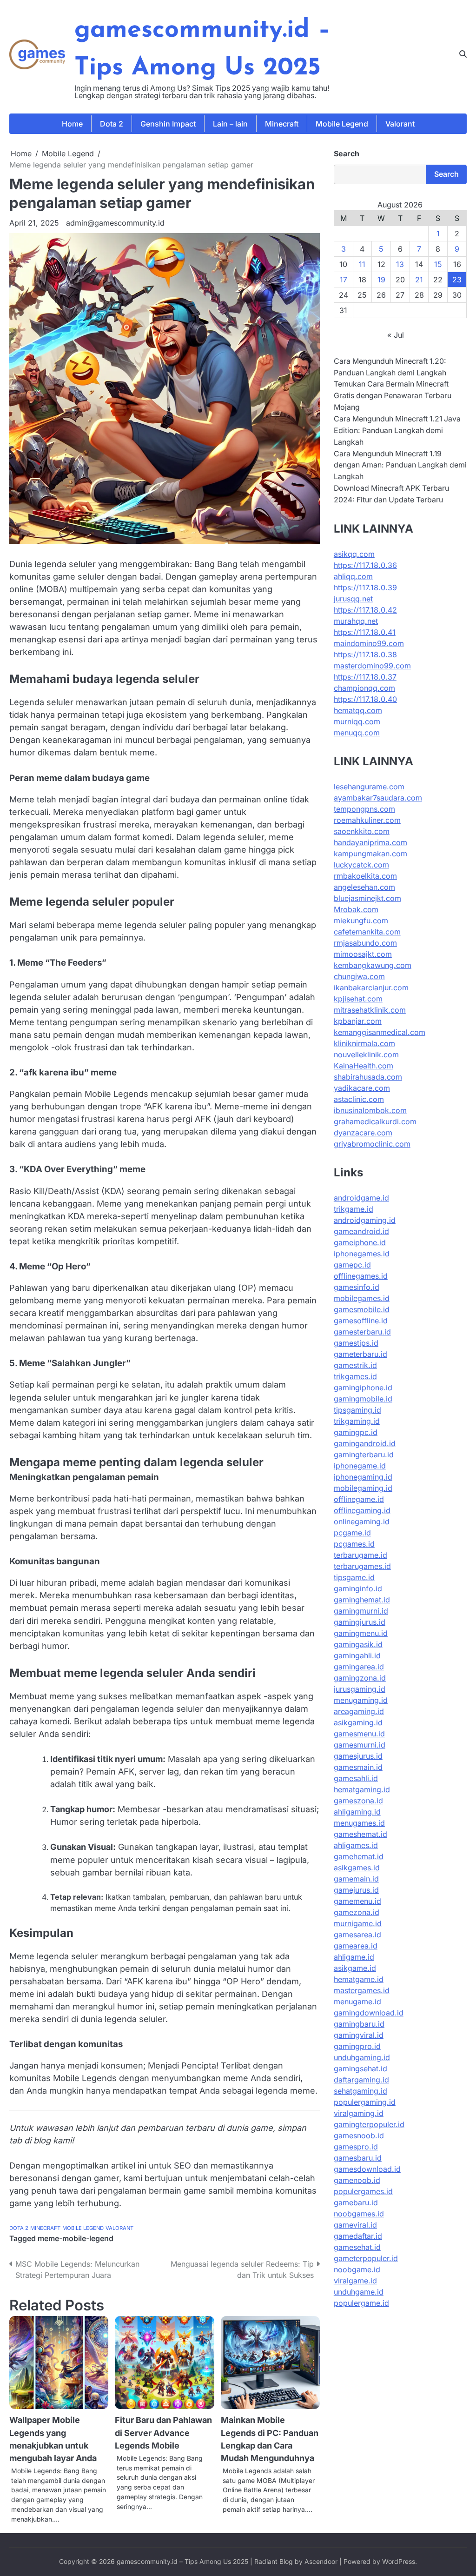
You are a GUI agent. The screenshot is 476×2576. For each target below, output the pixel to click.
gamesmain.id (358, 1767)
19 (381, 280)
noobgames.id (359, 2214)
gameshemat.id (360, 1834)
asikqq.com (354, 554)
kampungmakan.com (370, 854)
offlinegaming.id (362, 1510)
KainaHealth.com (364, 1066)
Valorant (400, 124)
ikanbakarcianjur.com (371, 988)
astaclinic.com (359, 1099)
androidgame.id (361, 1198)
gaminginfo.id (358, 1588)
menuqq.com (357, 733)
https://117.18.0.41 (365, 632)
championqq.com (364, 688)
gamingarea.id (359, 1667)
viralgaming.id (359, 2113)
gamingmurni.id (361, 1611)
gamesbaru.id (358, 2158)
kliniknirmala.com (364, 1043)
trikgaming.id (357, 1421)
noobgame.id (357, 2269)
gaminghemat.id (362, 1600)
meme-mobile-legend (76, 2239)
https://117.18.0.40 (365, 699)
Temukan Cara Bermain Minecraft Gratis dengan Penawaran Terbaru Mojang (393, 396)
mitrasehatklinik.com (370, 1010)
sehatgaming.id (360, 2091)
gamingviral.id (359, 2035)
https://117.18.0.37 (365, 677)
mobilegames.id (362, 1298)
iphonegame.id (360, 1466)
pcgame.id (352, 1533)
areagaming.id (359, 1711)
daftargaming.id (361, 2080)
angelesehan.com (364, 887)
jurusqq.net (353, 599)
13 (400, 264)
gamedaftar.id (358, 2236)
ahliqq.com (353, 576)
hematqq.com (358, 710)
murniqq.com (357, 721)
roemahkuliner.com (367, 820)
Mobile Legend (342, 124)
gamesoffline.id (361, 1321)
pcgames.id (354, 1544)
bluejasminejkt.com (367, 898)
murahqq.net (356, 621)
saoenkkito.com (362, 831)
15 (438, 264)
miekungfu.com (361, 921)
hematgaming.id (362, 1789)
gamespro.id (356, 2147)
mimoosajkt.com (363, 954)
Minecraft (282, 124)
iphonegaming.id (363, 1477)
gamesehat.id (357, 2247)
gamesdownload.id (367, 2169)
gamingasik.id (358, 1644)
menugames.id (359, 1823)
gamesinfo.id (357, 1287)
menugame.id (357, 2002)
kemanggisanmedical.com (380, 1032)
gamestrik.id (355, 1365)
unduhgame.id (359, 2292)
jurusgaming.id (360, 1689)
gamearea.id (356, 1946)
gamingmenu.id (361, 1633)
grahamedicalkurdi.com (375, 1121)
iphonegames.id (362, 1254)
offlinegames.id (361, 1276)
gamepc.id (352, 1265)
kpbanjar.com (358, 1021)
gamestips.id (356, 1343)
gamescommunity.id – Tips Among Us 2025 (182, 2562)
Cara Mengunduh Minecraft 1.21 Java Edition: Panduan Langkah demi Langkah (397, 430)
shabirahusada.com (368, 1077)
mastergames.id (362, 1990)
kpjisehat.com (358, 999)
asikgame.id (355, 1968)
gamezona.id (357, 1912)
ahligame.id (354, 1957)
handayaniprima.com (370, 842)
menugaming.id (361, 1700)
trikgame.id (354, 1209)
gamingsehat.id (360, 2069)
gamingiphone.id (363, 1388)
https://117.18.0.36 (365, 565)
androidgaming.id (365, 1220)
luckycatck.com (361, 865)
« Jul (396, 335)
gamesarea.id (357, 1935)
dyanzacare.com (363, 1133)
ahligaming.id (357, 1812)
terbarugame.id (360, 1555)
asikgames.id (357, 1868)
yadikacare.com (362, 1088)
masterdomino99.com (372, 666)
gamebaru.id (356, 2202)
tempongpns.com (364, 809)
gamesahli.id (356, 1778)
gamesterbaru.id (362, 1332)
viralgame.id (355, 2281)
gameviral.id (355, 2225)
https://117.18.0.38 (365, 654)
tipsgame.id (354, 1577)
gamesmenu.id (359, 1734)
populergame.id (361, 2303)
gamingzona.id (360, 1678)
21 (419, 280)
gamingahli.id (357, 1655)
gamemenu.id (357, 1901)
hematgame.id (359, 1979)
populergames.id (363, 2191)
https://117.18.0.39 (365, 587)
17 (344, 280)
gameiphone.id (360, 1242)
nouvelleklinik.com (366, 1054)
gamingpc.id (356, 1432)
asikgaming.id (358, 1722)
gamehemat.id (359, 1856)
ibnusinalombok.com (370, 1110)
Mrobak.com (356, 909)
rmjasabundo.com (365, 943)
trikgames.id (355, 1376)
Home (72, 124)
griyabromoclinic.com (372, 1144)
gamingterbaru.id (364, 1455)
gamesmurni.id (360, 1745)
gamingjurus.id (360, 1622)
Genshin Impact (168, 124)
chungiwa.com (359, 976)
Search (347, 153)
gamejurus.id (356, 1890)
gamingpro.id (357, 2046)
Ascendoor (321, 2562)
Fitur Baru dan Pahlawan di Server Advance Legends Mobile (163, 2433)
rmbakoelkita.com (365, 876)
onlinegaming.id (362, 1522)
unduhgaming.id (362, 2057)
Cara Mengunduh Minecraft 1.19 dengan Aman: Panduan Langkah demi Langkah (400, 465)
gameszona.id (358, 1801)
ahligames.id (356, 1845)
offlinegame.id (359, 1499)
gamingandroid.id (365, 1443)
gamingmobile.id (363, 1399)
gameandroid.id (361, 1231)
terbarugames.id (362, 1566)
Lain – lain (230, 124)
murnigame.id (358, 1923)
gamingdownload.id (369, 2013)
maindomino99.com (369, 643)
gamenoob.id (357, 2180)
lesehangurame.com (369, 787)
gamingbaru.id (359, 2024)
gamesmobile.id (362, 1309)
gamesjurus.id (358, 1756)
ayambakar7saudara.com (378, 798)
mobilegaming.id (363, 1488)
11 (362, 264)
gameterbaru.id (360, 1354)
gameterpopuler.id (366, 2258)
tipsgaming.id (357, 1410)
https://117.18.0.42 (365, 610)
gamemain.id (356, 1879)
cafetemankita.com (367, 932)
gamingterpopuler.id (369, 2124)
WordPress (399, 2562)
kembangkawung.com (373, 965)
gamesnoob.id (359, 2136)
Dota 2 (112, 124)
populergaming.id (365, 2102)
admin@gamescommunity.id (115, 223)
